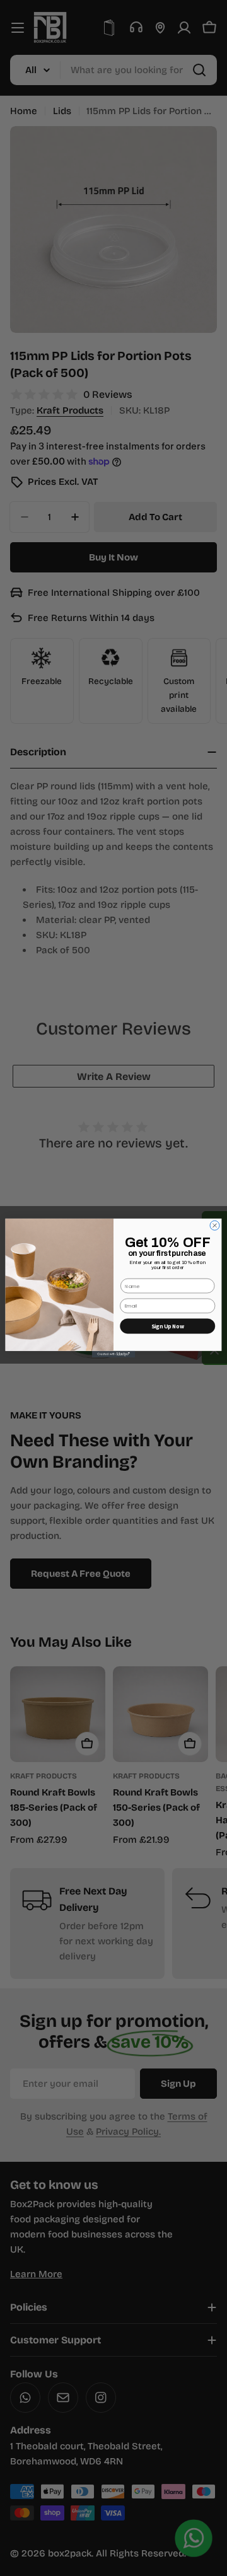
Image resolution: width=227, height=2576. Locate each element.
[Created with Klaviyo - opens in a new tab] (114, 1354)
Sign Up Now (168, 1326)
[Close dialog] (215, 1225)
